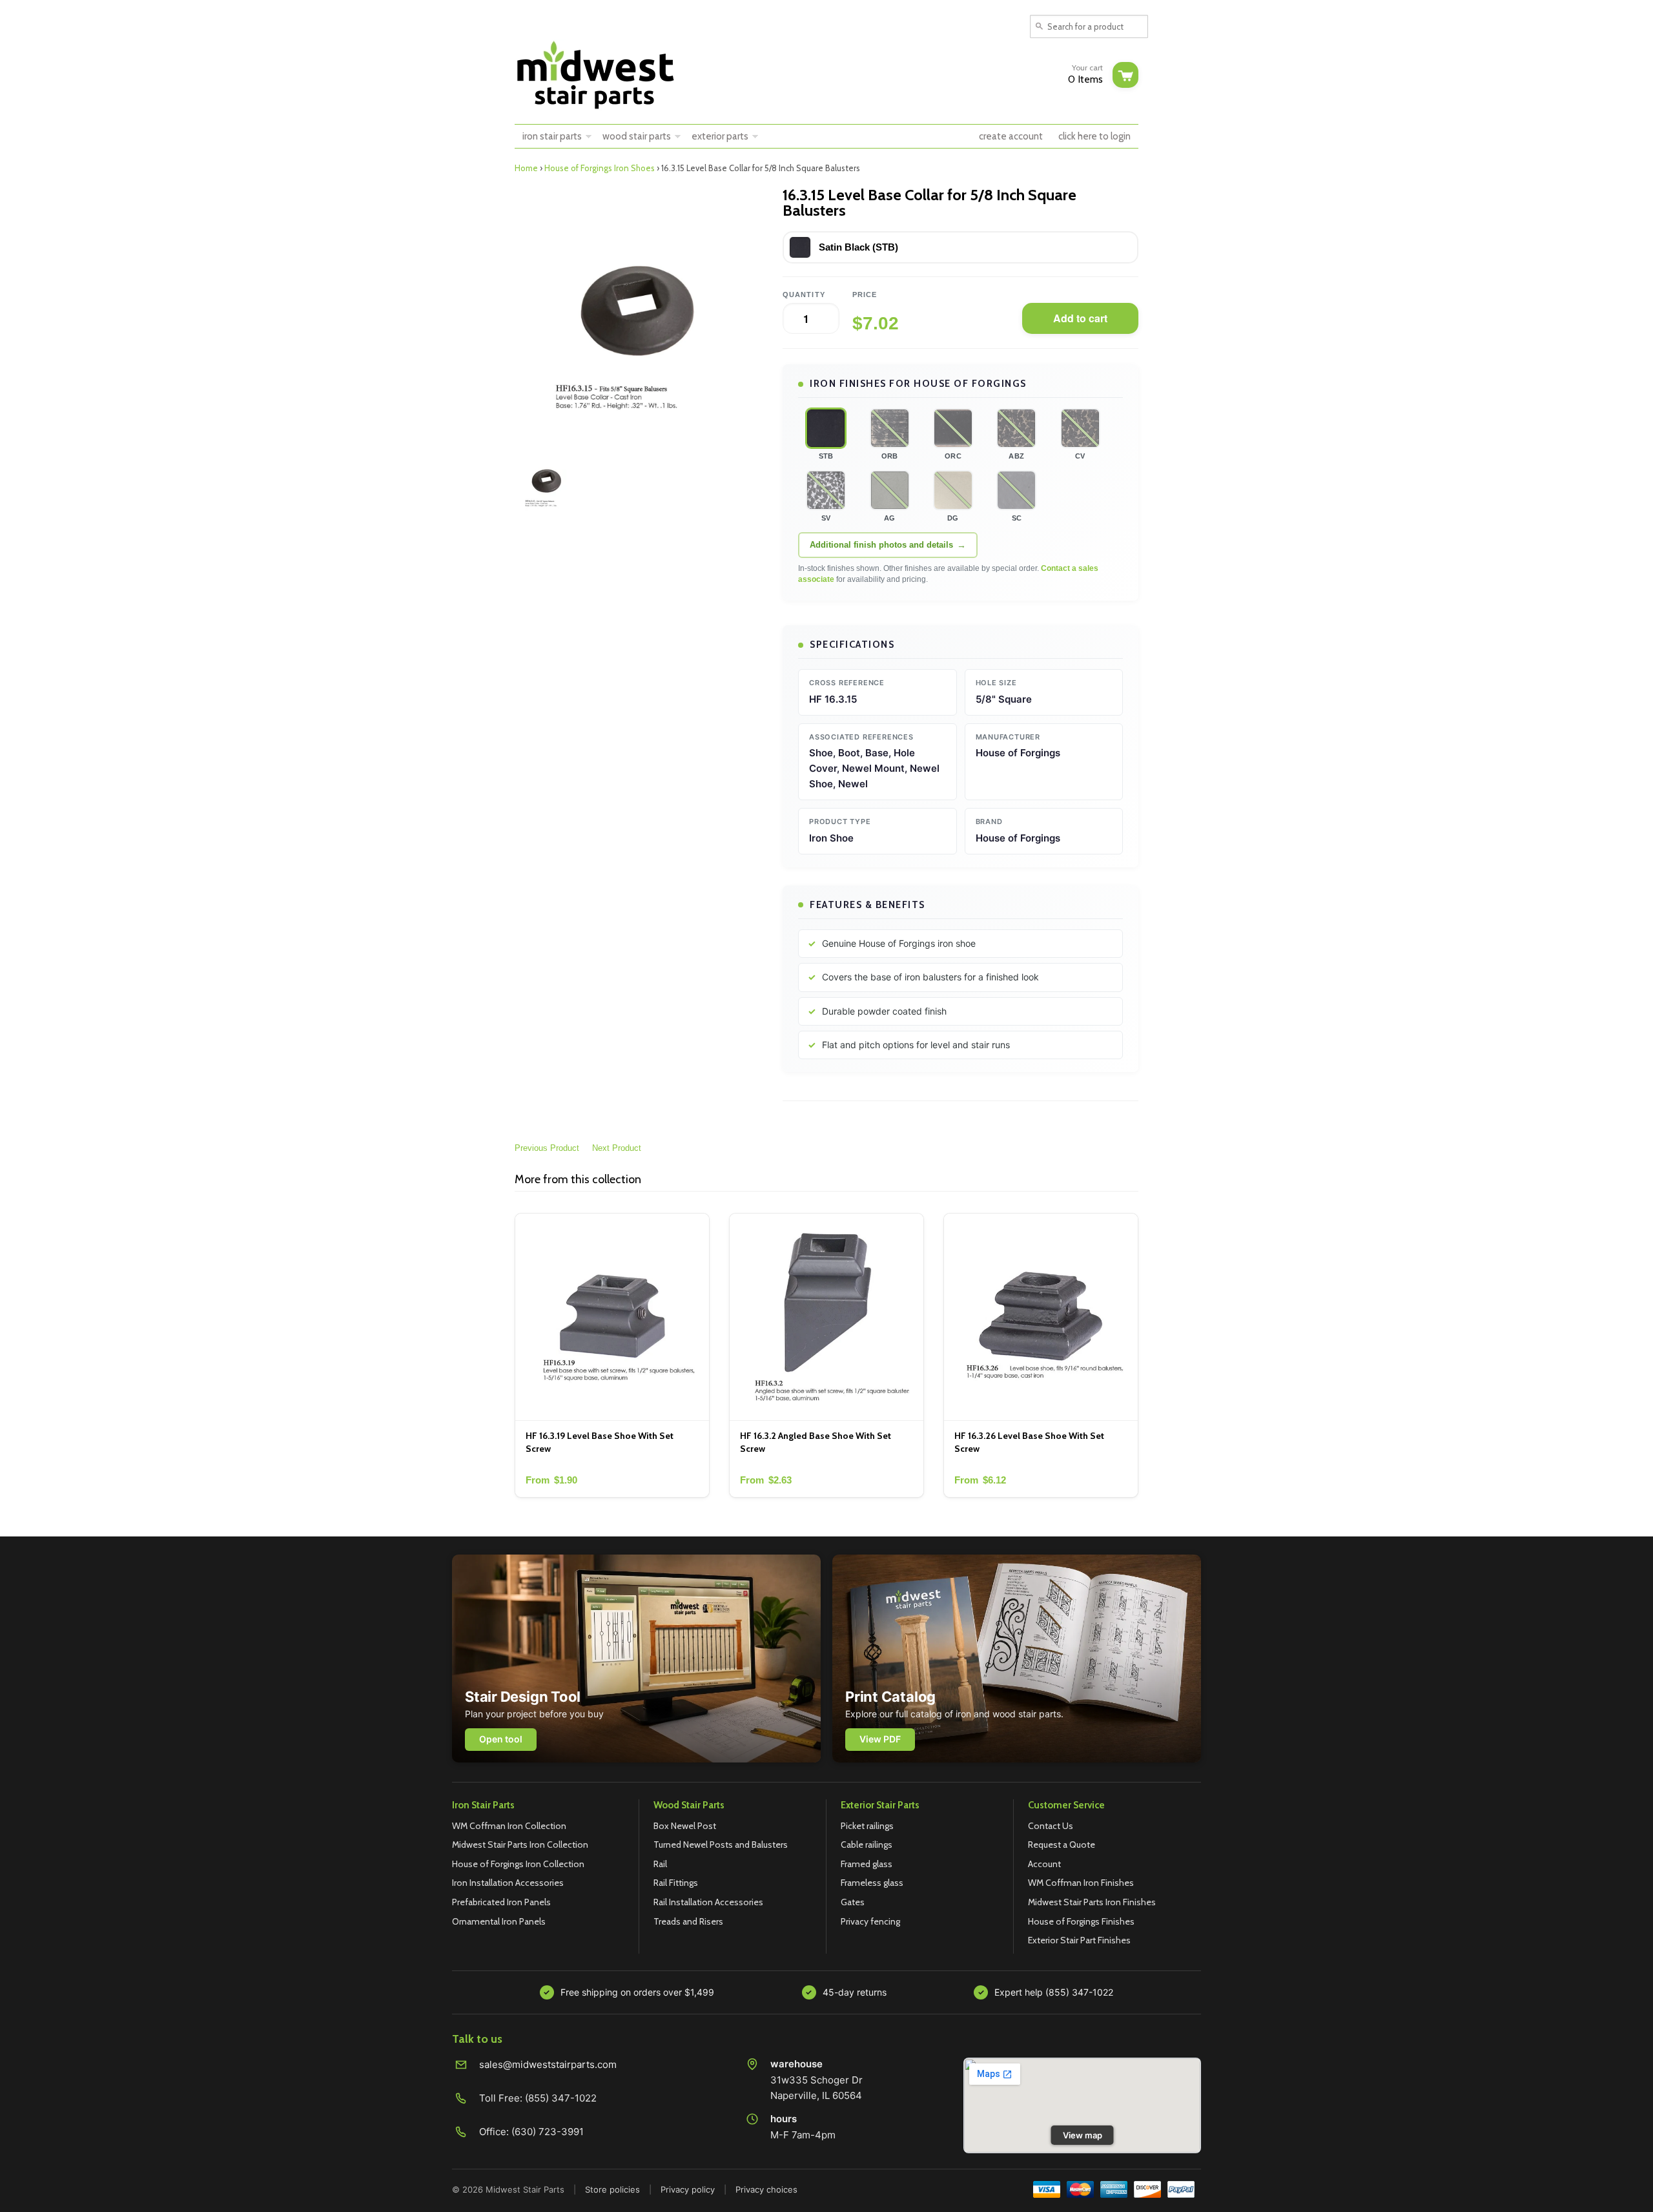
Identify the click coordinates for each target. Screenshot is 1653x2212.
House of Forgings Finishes (1081, 1921)
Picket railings (867, 1826)
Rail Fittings (676, 1883)
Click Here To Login (1094, 136)
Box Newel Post (685, 1826)
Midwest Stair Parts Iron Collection (520, 1845)
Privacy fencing (870, 1921)
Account (1044, 1864)
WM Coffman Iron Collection (509, 1826)
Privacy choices (766, 2189)
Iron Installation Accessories (508, 1883)
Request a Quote (1062, 1845)
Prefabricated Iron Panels (501, 1902)
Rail (660, 1864)
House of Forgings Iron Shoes (600, 168)
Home (526, 168)
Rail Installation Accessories (708, 1902)
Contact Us (1051, 1826)
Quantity (804, 295)
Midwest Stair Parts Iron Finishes (1092, 1902)
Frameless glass (872, 1883)
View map (1083, 2135)
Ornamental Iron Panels (499, 1921)
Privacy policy (688, 2189)
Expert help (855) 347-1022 (1054, 1992)
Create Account (1011, 136)
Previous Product (547, 1148)
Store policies (612, 2189)
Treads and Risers (688, 1921)
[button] (826, 428)
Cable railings (867, 1845)
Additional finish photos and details (881, 545)
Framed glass (867, 1864)
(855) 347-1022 (561, 2098)
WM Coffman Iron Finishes (1081, 1883)
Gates (853, 1902)
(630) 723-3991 (548, 2132)
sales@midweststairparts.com (548, 2064)
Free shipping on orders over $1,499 (637, 1992)
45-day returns (855, 1992)
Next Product (617, 1148)
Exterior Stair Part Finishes (1079, 1940)
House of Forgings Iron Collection (518, 1864)
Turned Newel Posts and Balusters (721, 1845)
